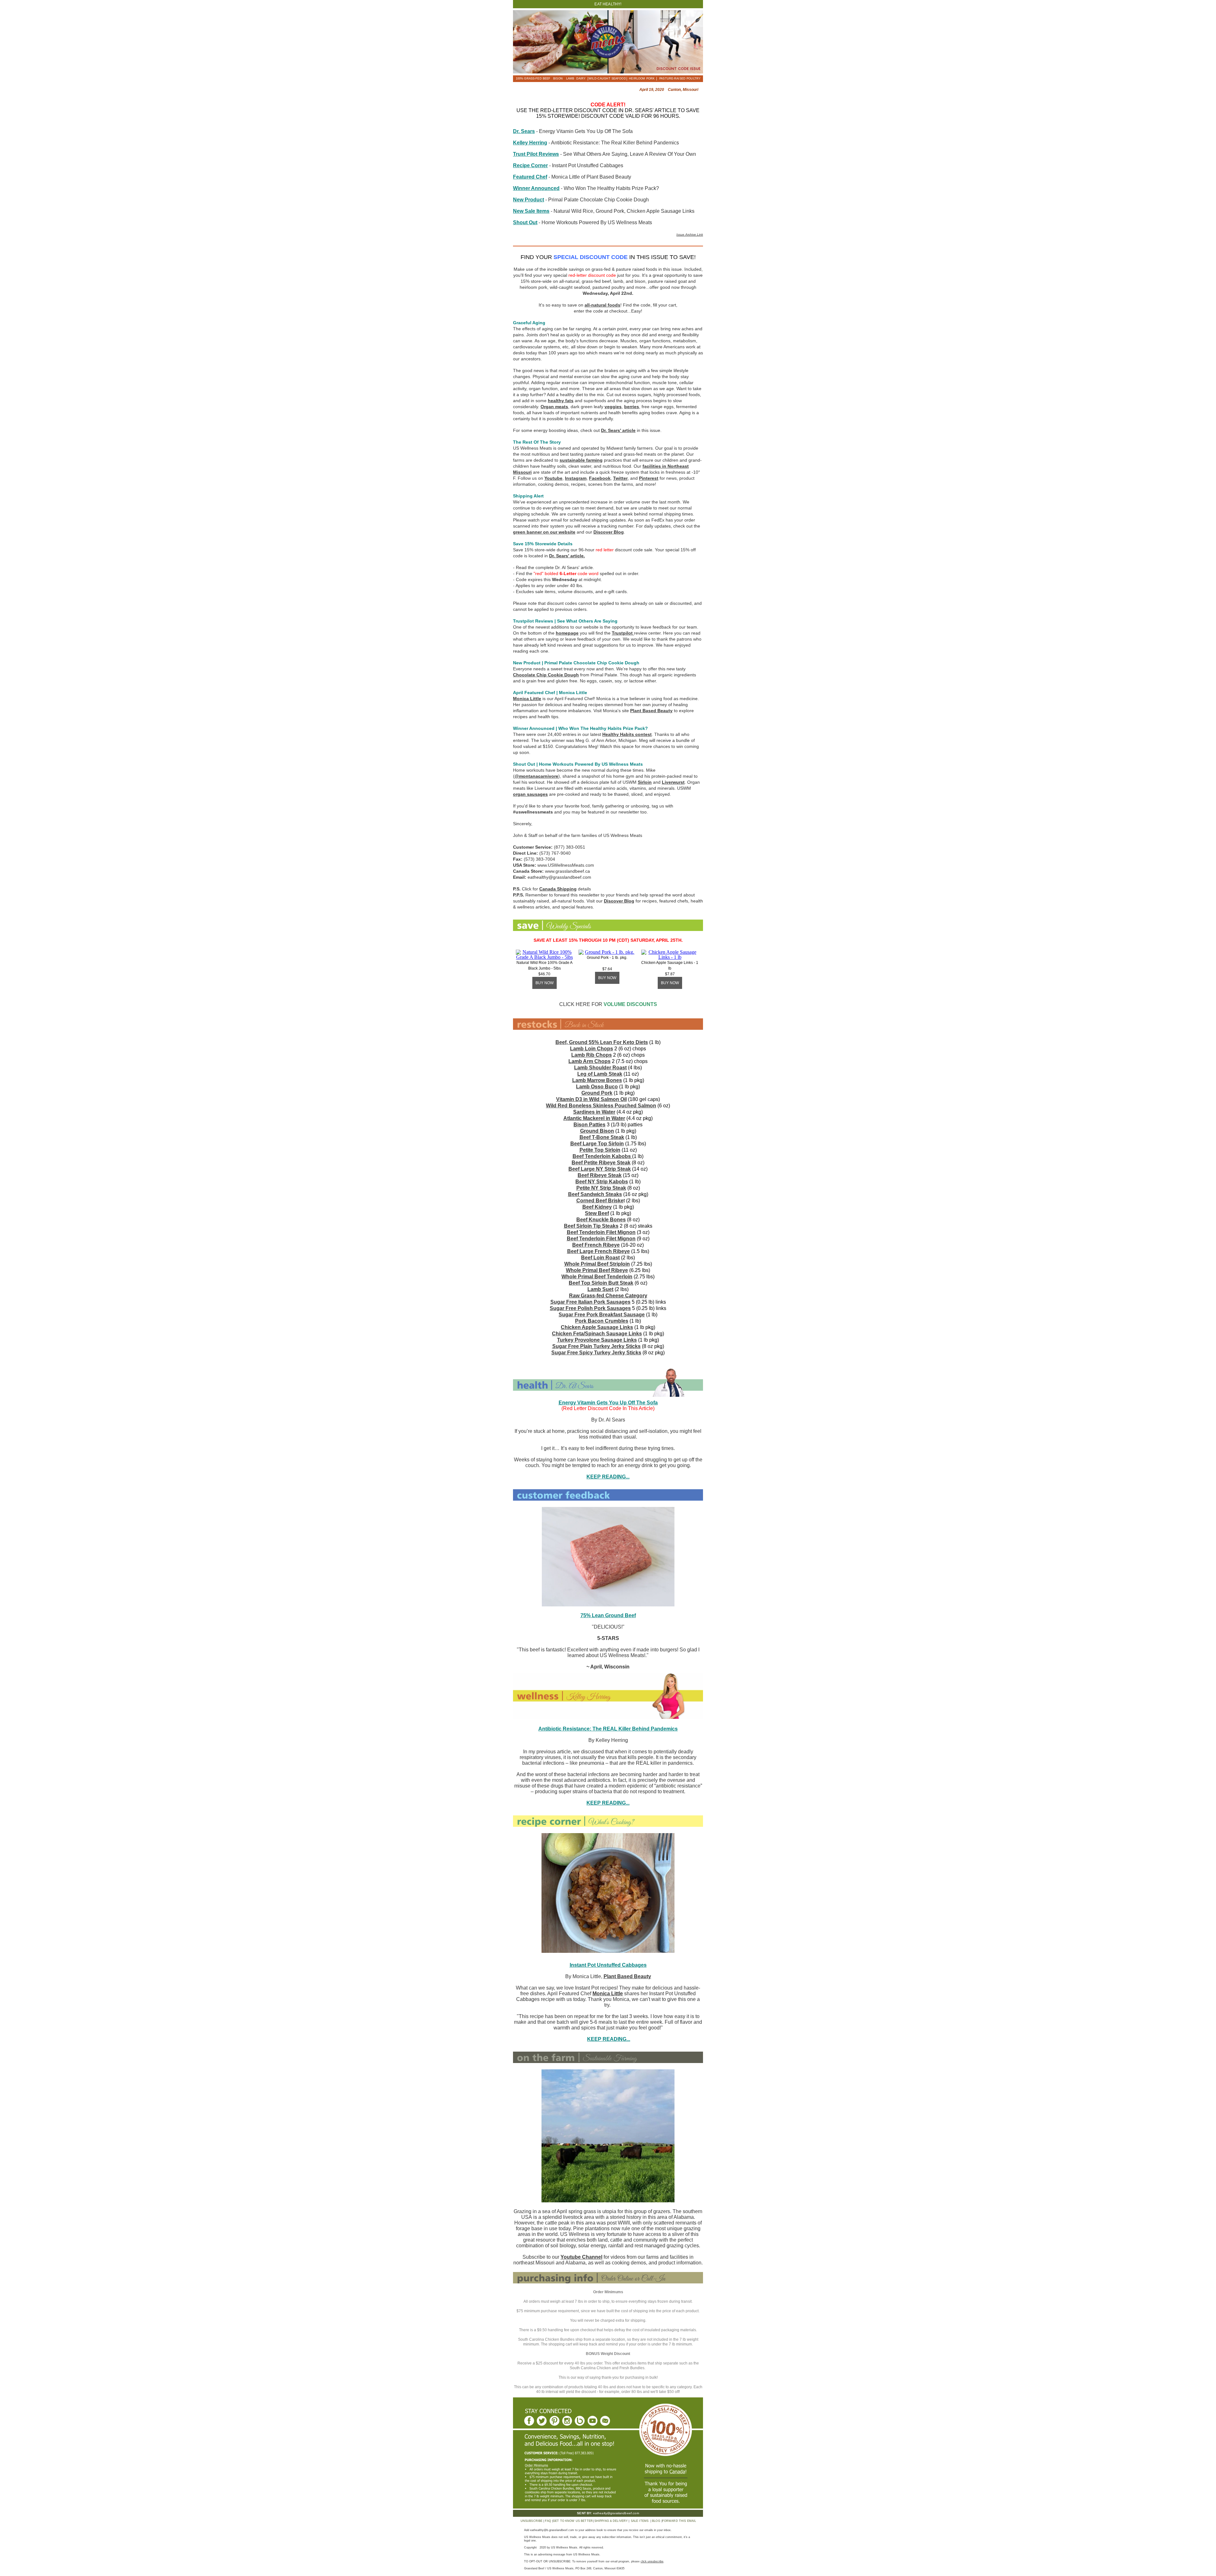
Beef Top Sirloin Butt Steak (601, 1283)
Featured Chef (530, 177)
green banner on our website (544, 532)
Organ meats (554, 407)
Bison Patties (589, 1125)
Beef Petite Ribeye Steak (601, 1163)
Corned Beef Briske (600, 1201)
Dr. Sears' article (618, 430)
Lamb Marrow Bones (597, 1080)
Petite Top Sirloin (600, 1150)
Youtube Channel (581, 2257)
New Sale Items (531, 211)
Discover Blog (609, 532)
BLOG (656, 2521)
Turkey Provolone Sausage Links (597, 1340)
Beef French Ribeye (596, 1245)
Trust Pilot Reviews (536, 154)
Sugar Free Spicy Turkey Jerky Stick (595, 1353)
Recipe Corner (530, 165)
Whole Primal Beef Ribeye (597, 1270)
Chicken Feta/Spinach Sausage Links (597, 1334)
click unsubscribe (652, 2561)
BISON (558, 79)
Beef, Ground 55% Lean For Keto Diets (602, 1042)
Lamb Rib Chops (592, 1055)
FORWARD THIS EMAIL (679, 2521)
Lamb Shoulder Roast (600, 1068)
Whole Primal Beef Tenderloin (597, 1277)
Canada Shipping (558, 889)
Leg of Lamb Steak (600, 1074)
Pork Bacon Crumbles (602, 1321)
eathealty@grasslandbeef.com (616, 2513)
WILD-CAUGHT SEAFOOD (607, 79)
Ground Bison (597, 1131)
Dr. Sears (524, 131)
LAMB (570, 79)
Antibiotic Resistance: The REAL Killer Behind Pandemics (608, 1729)
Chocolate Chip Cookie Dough (546, 675)
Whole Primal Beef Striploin (597, 1264)
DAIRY (581, 79)
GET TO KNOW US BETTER (573, 2521)
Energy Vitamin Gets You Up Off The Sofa (608, 1403)
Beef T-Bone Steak (602, 1137)
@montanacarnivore (536, 776)
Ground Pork (597, 1093)
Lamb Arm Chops (589, 1061)
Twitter (620, 478)
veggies (613, 407)
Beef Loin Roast (600, 1258)
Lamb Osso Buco (597, 1087)
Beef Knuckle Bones (601, 1220)
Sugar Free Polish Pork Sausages (590, 1308)
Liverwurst (673, 782)
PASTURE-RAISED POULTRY (680, 79)
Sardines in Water (594, 1112)
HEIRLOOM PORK (642, 79)
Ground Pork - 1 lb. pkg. (607, 958)
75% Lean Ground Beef (608, 1615)
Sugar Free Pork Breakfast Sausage (602, 1315)
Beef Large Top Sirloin (597, 1144)
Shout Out (525, 222)
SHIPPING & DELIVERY (611, 2521)
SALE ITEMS (640, 2521)
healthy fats (561, 401)
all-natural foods (602, 305)
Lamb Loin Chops (592, 1049)
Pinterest (649, 478)
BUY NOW (545, 983)
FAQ (548, 2521)
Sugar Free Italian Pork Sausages (590, 1302)
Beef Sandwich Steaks (595, 1194)
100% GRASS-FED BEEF (533, 79)
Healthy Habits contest (627, 734)
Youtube (553, 478)
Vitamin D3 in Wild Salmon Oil (591, 1099)
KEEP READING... (608, 1803)
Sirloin (645, 782)
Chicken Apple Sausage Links (597, 1327)
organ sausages (530, 794)
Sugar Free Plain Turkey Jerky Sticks (596, 1346)
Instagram (576, 478)
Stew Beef (597, 1213)
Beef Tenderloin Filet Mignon (601, 1232)
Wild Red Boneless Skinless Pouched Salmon (601, 1106)
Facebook (600, 478)
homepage (567, 633)
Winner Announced (536, 188)
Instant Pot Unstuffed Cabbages (608, 1965)
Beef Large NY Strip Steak (600, 1169)
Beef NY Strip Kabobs (602, 1182)
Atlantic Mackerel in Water (594, 1118)
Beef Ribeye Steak (600, 1175)
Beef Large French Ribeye (598, 1251)
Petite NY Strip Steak (601, 1188)
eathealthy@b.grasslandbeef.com (552, 2530)
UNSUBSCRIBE (532, 2521)
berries (632, 407)
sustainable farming (581, 460)
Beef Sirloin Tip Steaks (591, 1226)
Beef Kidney (597, 1207)
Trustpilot (622, 633)
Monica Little (527, 699)
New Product (529, 200)
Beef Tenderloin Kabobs (602, 1156)
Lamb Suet (600, 1289)
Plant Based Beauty (651, 711)
